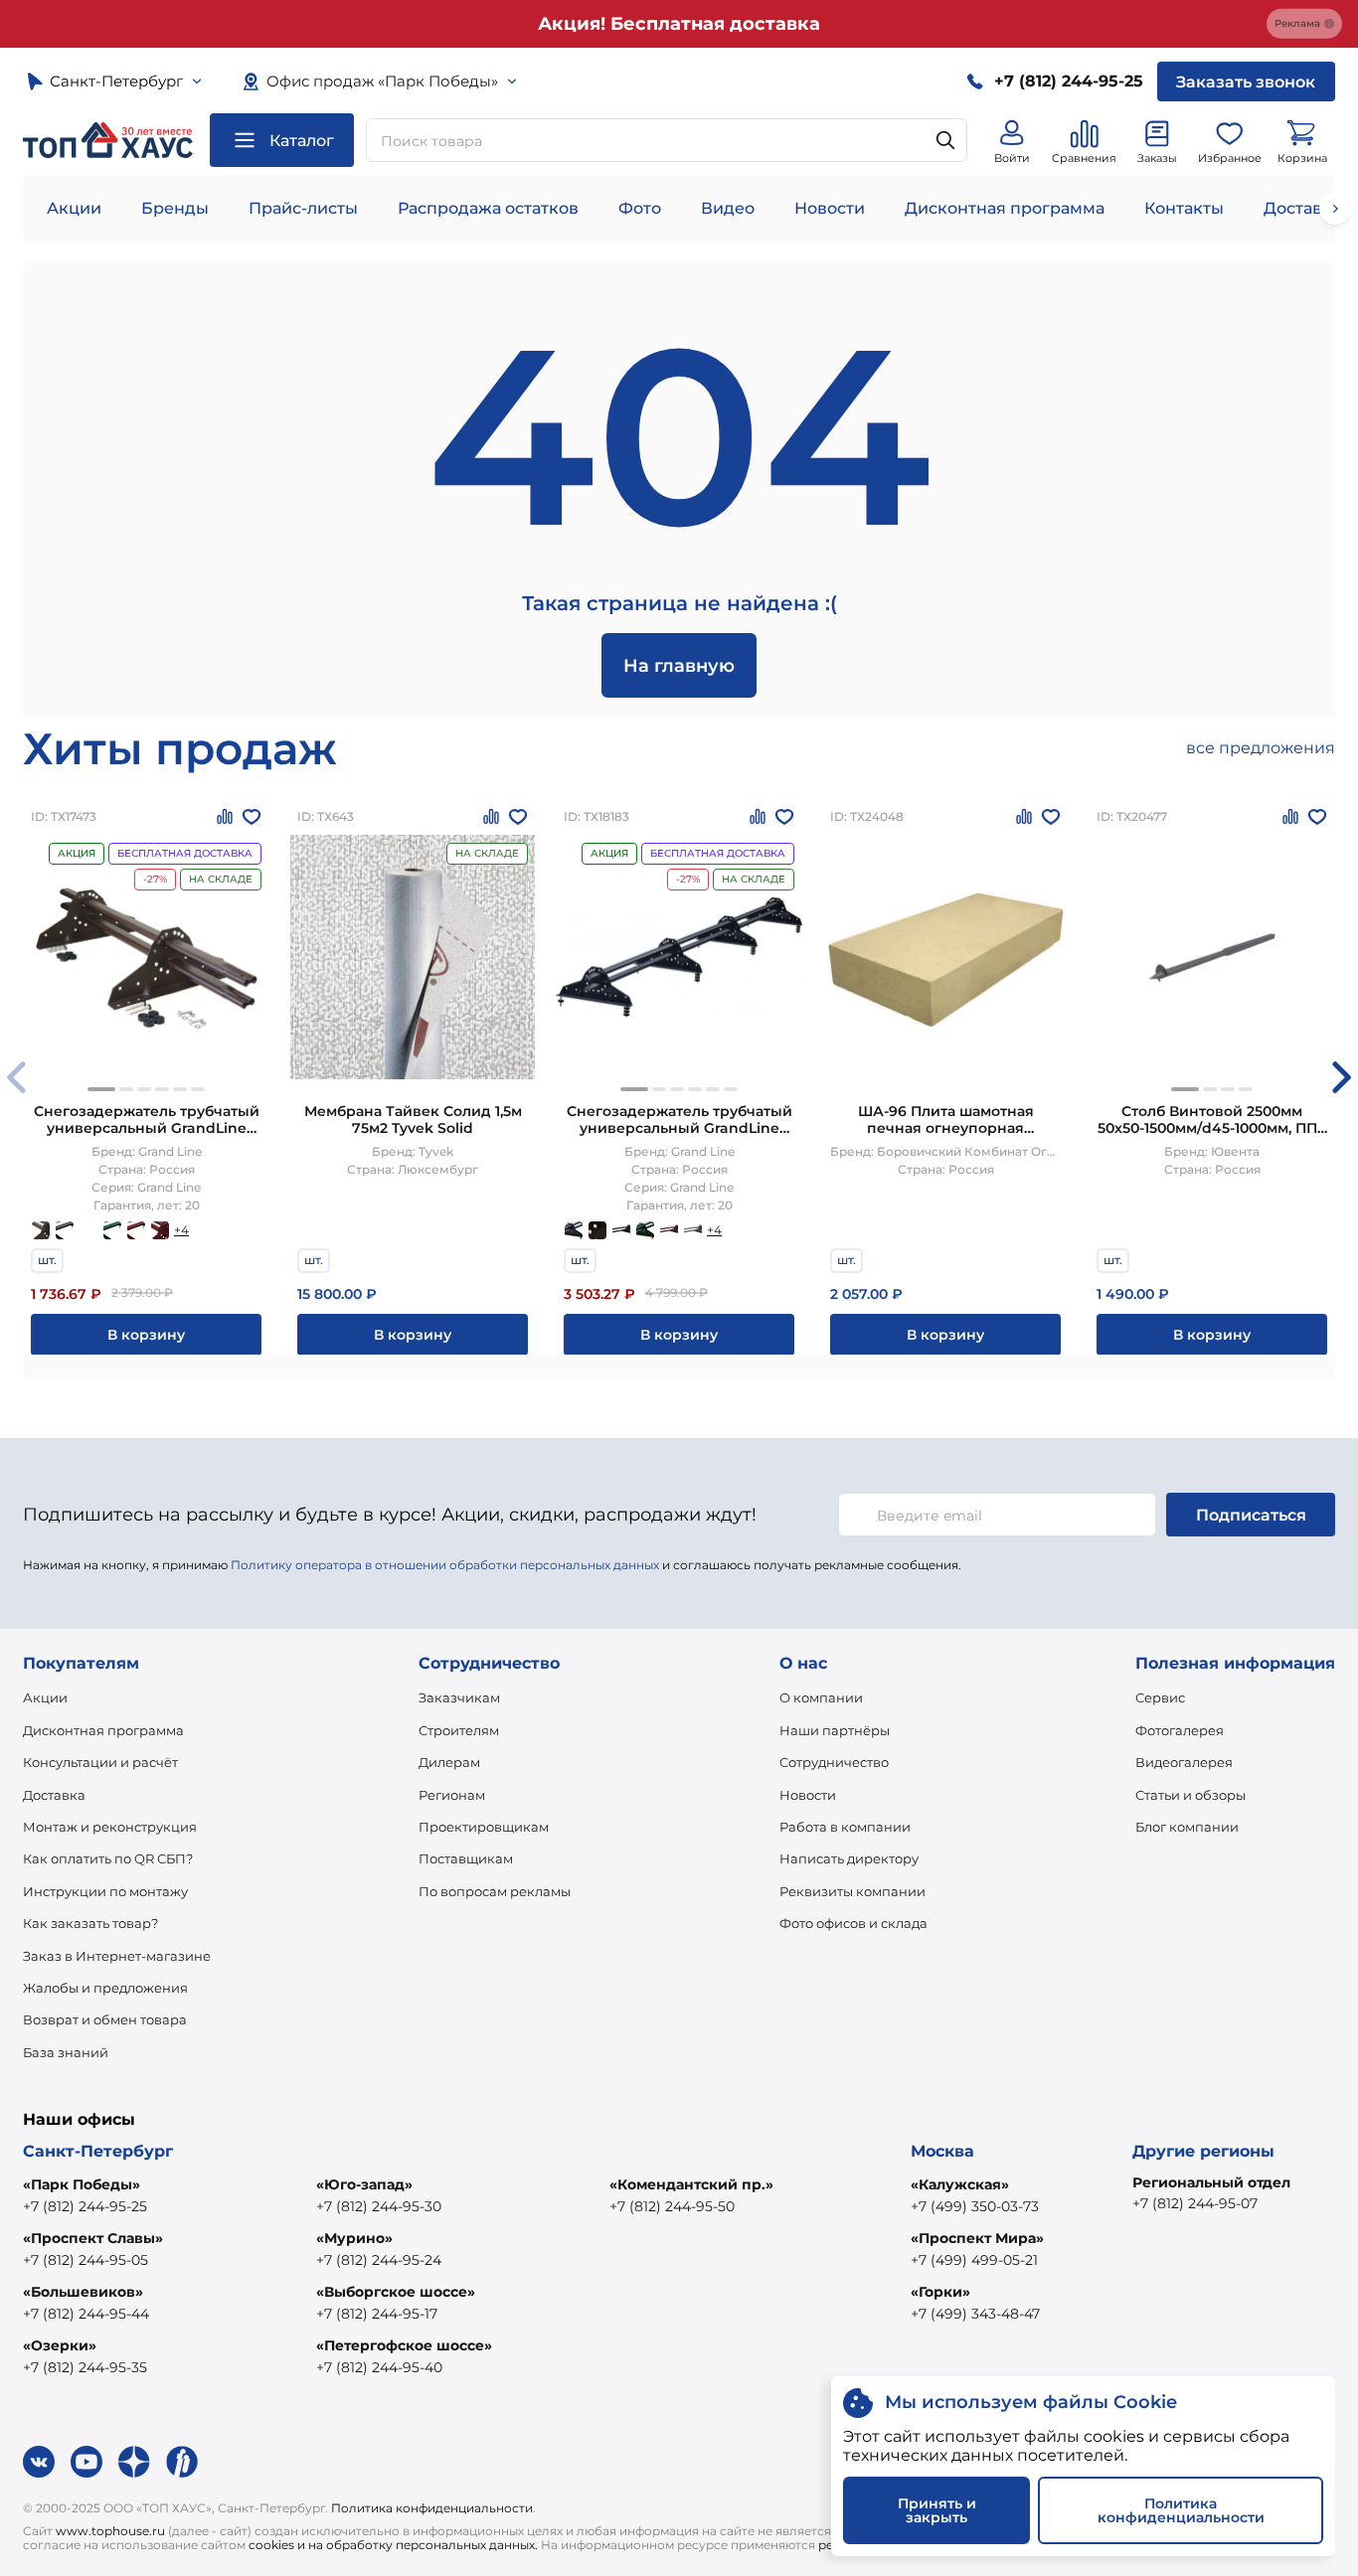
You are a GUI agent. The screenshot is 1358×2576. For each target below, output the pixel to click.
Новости (830, 208)
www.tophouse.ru (110, 2531)
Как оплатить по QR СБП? (108, 1858)
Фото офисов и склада (853, 1923)
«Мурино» (354, 2238)
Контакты (1184, 208)
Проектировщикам (484, 1827)
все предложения (1261, 748)
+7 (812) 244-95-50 (672, 2206)
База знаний (66, 2052)
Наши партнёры (835, 1730)
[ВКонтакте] (39, 2462)
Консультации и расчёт (100, 1762)
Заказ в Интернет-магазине (117, 1956)
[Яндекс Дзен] (134, 2462)
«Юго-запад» (364, 2184)
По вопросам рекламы (495, 1891)
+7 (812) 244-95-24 (379, 2260)
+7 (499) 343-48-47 (975, 2314)
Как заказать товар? (90, 1923)
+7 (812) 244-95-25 (85, 2206)
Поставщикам (466, 1858)
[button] (101, 1089)
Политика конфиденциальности (432, 2508)
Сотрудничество (834, 1762)
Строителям (459, 1730)
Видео (728, 208)
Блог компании (1187, 1827)
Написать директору (849, 1858)
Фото (640, 208)
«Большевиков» (83, 2292)
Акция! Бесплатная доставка (679, 24)
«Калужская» (960, 2184)
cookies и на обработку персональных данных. (393, 2545)
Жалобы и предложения (105, 1988)
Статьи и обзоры (1190, 1795)
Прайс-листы (303, 208)
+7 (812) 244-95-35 (85, 2367)
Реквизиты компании (852, 1891)
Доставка (54, 1795)
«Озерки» (60, 2345)
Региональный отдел (1211, 2182)
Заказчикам (459, 1697)
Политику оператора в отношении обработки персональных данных (445, 1565)
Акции (74, 208)
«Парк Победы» (82, 2184)
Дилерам (449, 1762)
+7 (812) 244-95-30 (379, 2206)
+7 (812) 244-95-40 (379, 2367)
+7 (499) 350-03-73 (975, 2206)
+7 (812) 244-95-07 (1195, 2203)
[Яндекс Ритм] (182, 2462)
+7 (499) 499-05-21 (974, 2260)
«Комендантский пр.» (691, 2184)
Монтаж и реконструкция (110, 1827)
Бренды (175, 208)
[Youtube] (86, 2462)
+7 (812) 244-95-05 (85, 2260)
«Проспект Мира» (977, 2238)
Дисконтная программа (1005, 208)
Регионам (452, 1795)
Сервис (1160, 1697)
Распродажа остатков (488, 208)
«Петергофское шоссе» (404, 2345)
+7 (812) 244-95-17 (377, 2314)
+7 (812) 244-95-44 (86, 2314)
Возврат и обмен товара (105, 2019)
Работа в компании (845, 1827)
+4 (181, 1230)
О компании (821, 1697)
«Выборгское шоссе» (396, 2292)
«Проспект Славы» (93, 2238)
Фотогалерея (1180, 1730)
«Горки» (940, 2292)
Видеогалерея (1184, 1762)
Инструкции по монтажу (105, 1891)
